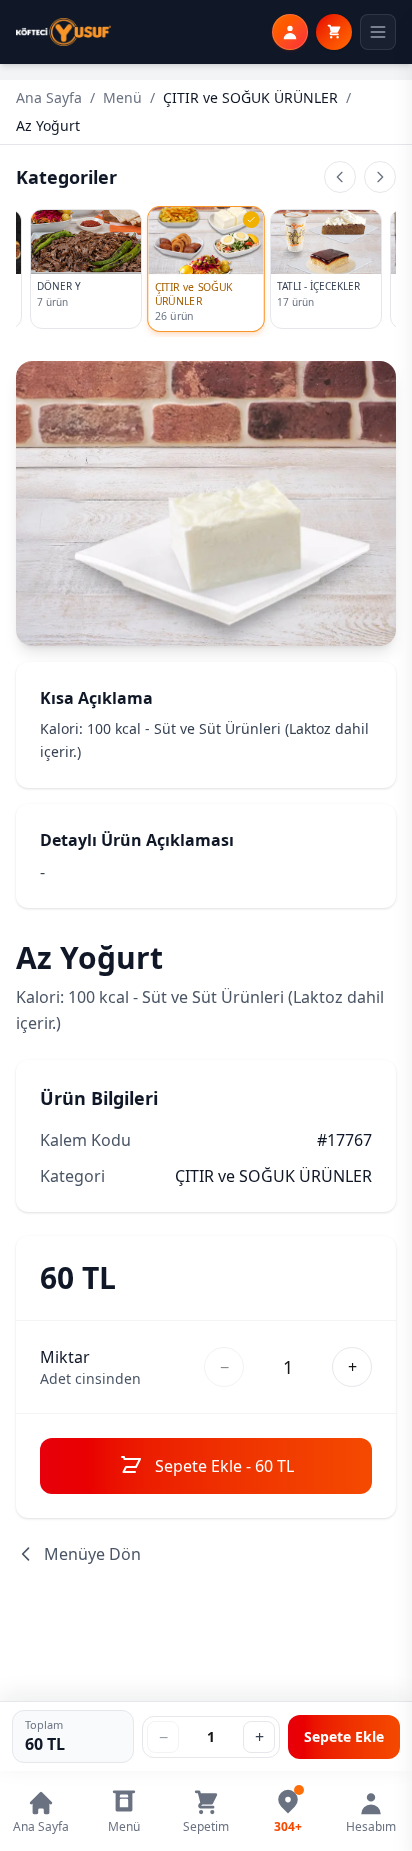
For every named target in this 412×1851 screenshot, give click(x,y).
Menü (122, 97)
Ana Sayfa (49, 97)
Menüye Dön (92, 1554)
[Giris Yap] (290, 32)
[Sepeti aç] (334, 32)
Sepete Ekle (344, 1736)
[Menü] (378, 32)
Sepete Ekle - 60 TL (224, 1466)
